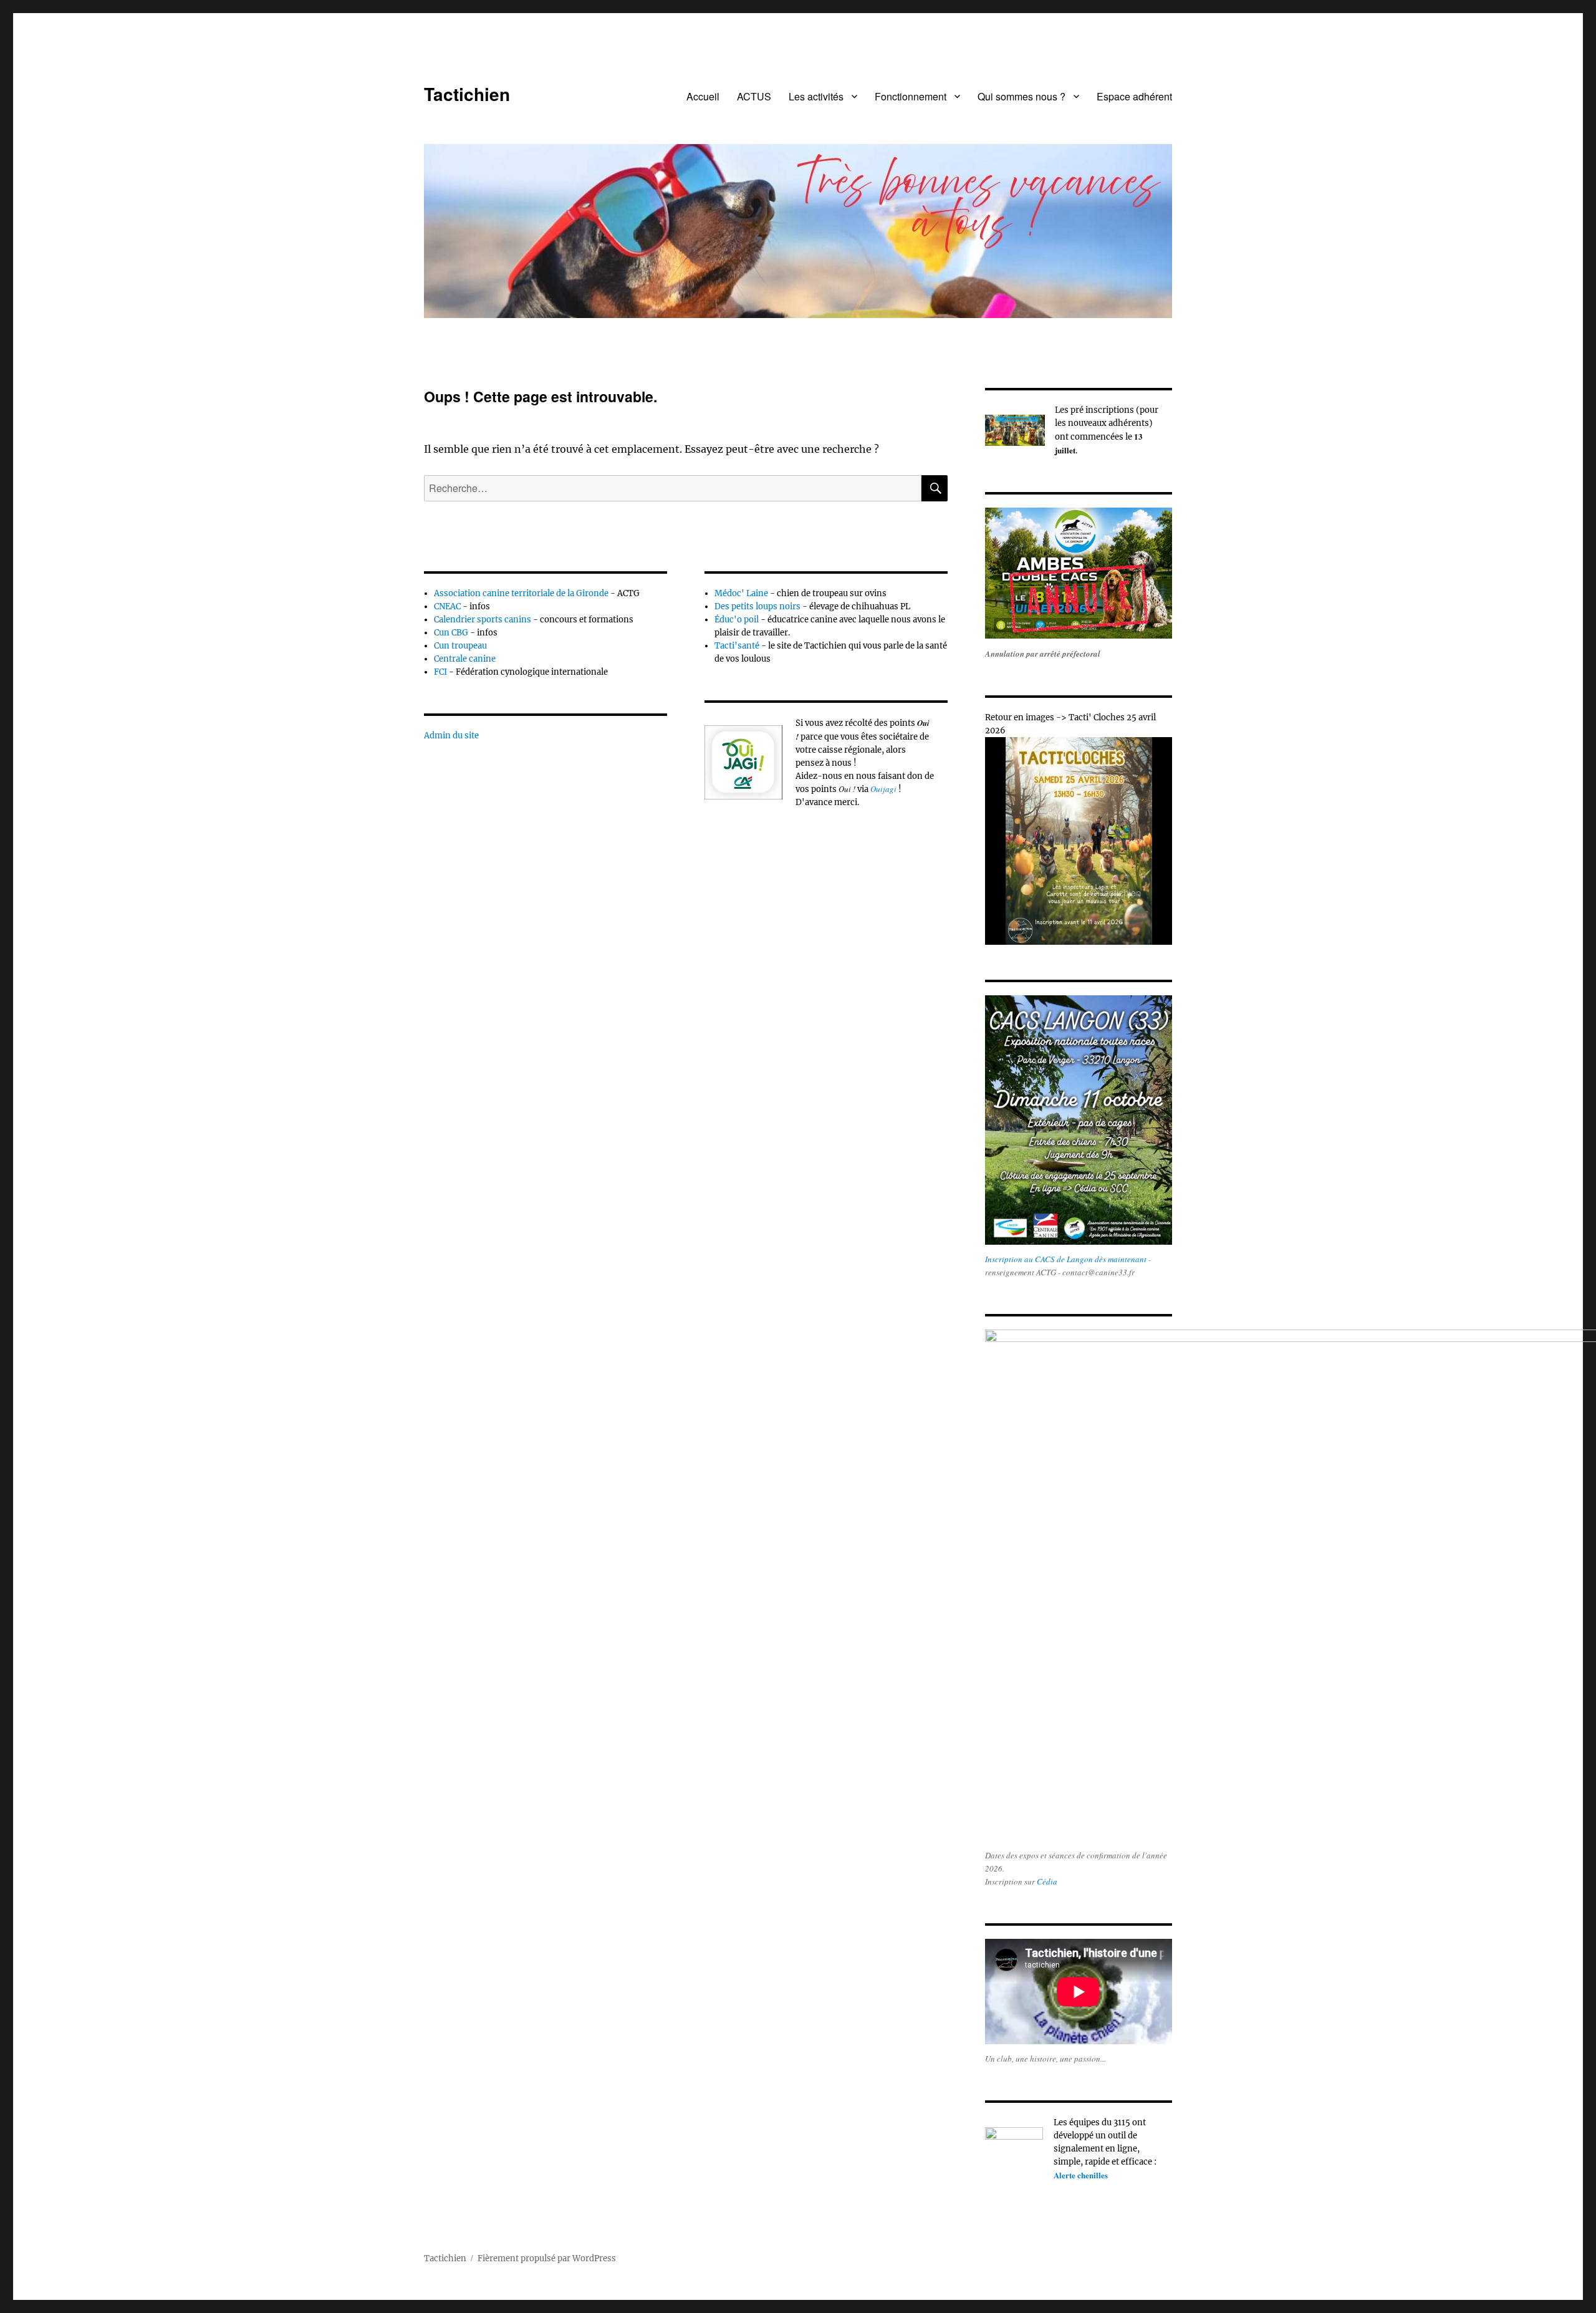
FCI (440, 672)
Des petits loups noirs (757, 606)
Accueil (703, 96)
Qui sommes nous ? (1022, 96)
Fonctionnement (911, 96)
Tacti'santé (737, 646)
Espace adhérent (1134, 96)
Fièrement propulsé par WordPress (547, 2258)
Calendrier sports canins (483, 620)
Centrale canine (465, 659)
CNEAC (448, 606)
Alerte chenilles (1081, 2175)
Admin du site (451, 736)
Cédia (1047, 1881)
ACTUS (754, 96)
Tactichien (467, 94)
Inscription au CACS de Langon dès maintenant (1066, 1259)
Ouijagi (883, 789)
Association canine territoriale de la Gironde (521, 593)
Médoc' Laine (741, 593)
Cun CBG (451, 633)
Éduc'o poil (737, 620)
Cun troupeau (460, 646)
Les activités (816, 96)
